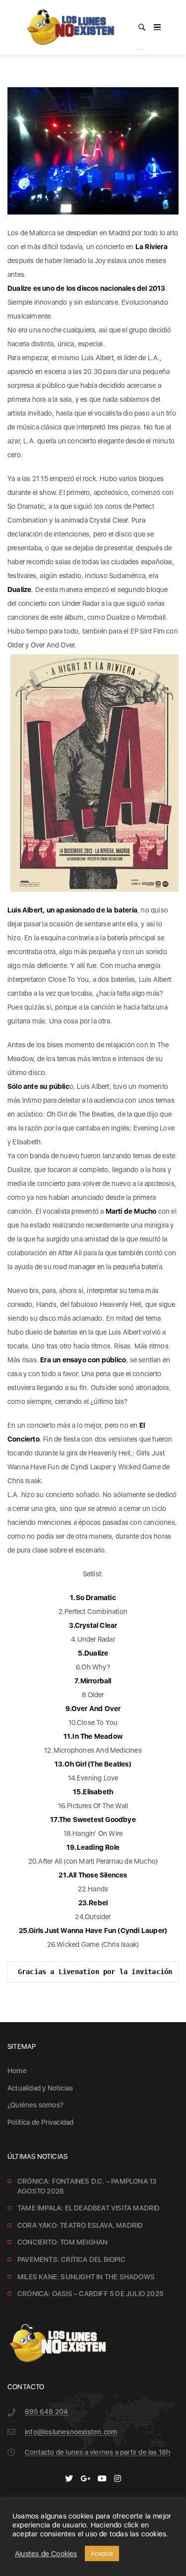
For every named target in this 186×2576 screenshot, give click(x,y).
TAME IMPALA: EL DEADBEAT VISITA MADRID (89, 2208)
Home (17, 2071)
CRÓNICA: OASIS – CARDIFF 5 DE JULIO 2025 (90, 2294)
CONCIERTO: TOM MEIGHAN (62, 2242)
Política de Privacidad (40, 2122)
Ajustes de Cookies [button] (46, 2554)
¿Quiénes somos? (35, 2105)
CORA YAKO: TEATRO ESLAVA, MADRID (80, 2225)
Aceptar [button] (102, 2553)
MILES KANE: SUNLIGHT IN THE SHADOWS (86, 2277)
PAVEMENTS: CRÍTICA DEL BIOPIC (71, 2259)
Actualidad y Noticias (40, 2088)
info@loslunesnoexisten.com (71, 2432)
